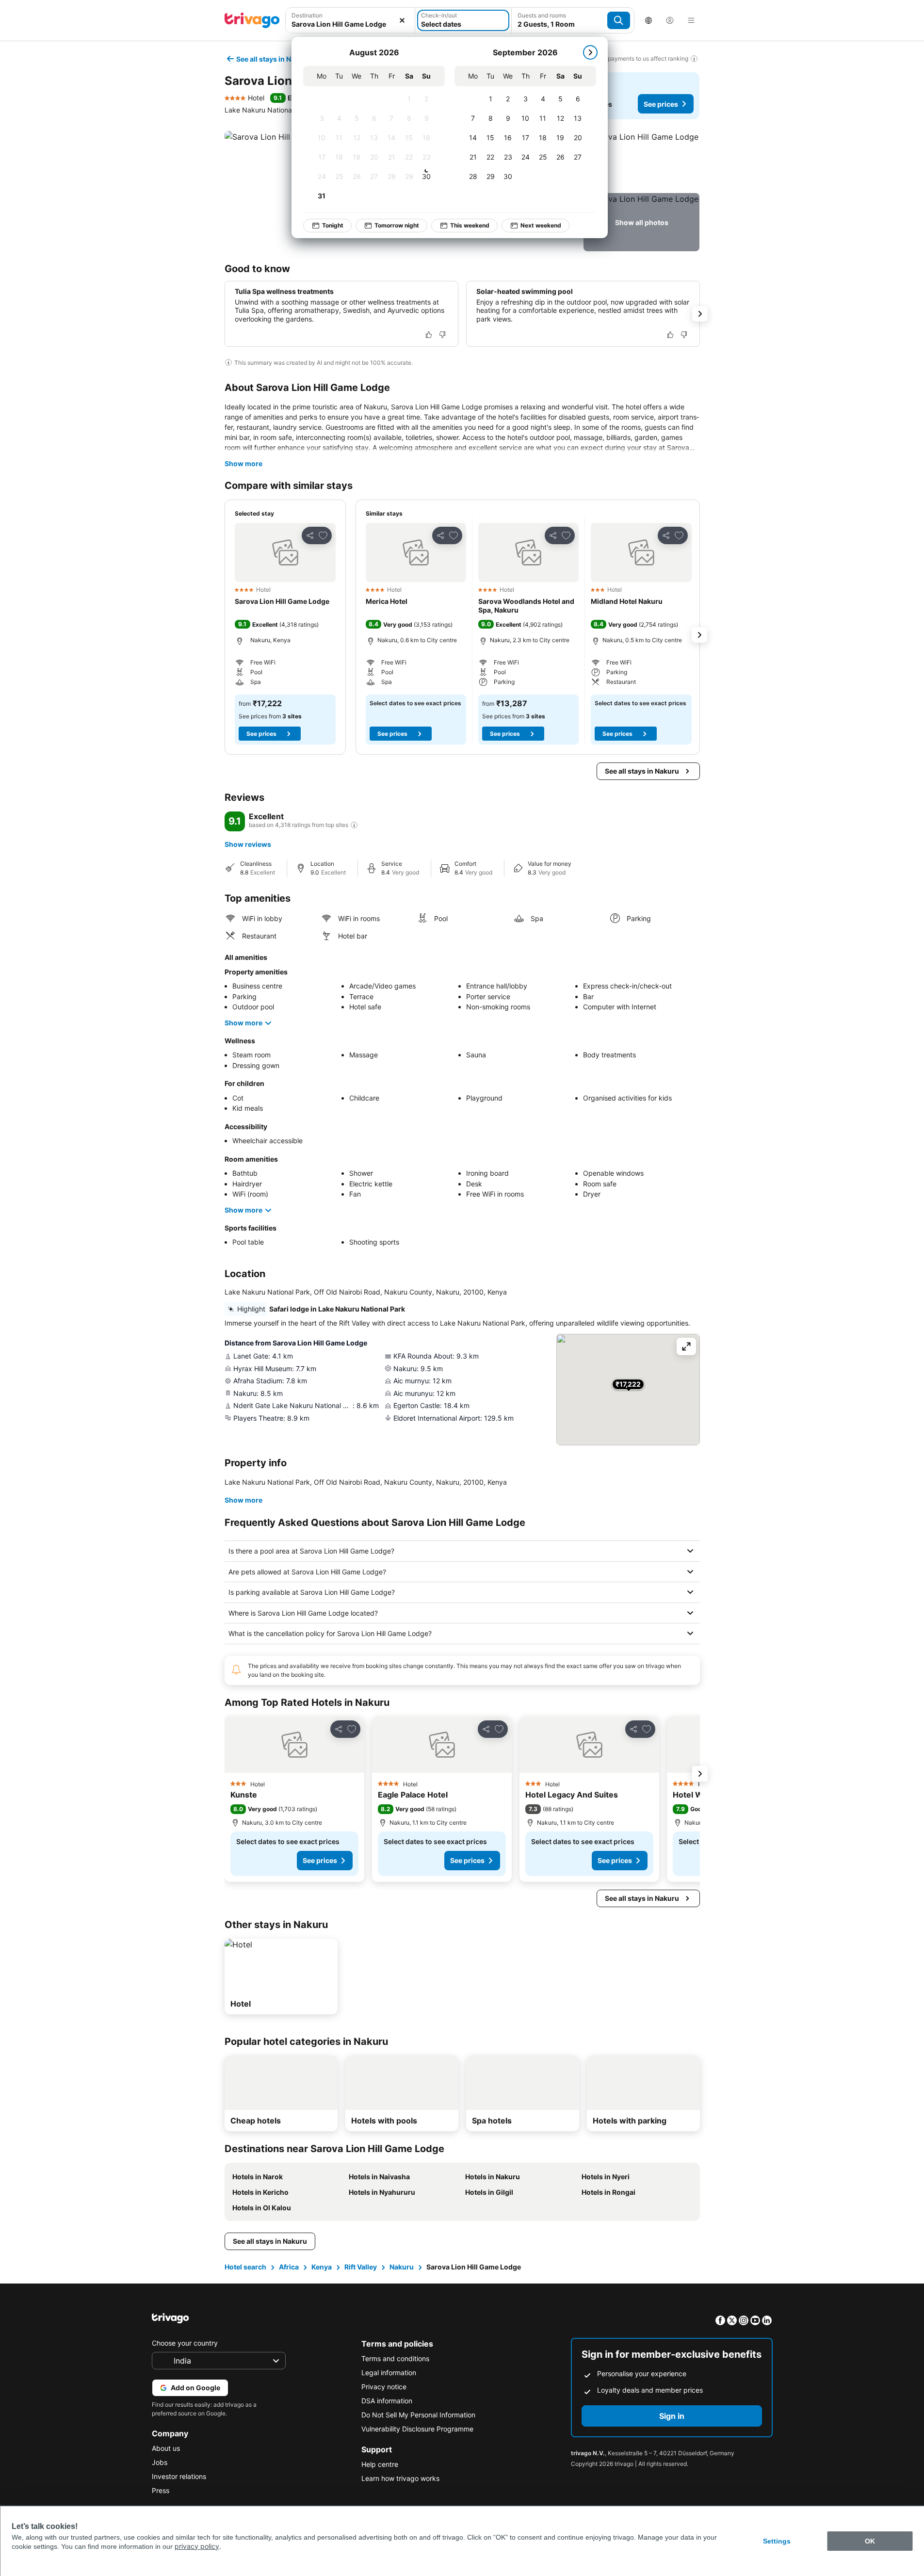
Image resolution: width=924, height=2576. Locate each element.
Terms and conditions (395, 2358)
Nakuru (402, 2267)
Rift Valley (361, 2267)
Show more (243, 463)
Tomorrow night (397, 225)
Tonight (333, 225)
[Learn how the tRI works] (354, 825)
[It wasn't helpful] (442, 335)
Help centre (380, 2464)
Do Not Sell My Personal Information (418, 2415)
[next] (590, 52)
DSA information (387, 2401)
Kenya (322, 2267)
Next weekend (541, 225)
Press (161, 2490)
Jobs (160, 2462)
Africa (289, 2267)
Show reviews (248, 844)
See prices (661, 104)
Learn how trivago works (400, 2478)
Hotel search (245, 2267)
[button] (641, 160)
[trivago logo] (252, 20)
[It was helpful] (429, 335)
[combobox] (350, 24)
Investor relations (179, 2476)
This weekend (470, 225)
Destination (307, 15)
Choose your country (185, 2343)
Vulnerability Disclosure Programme (417, 2429)
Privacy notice (384, 2387)
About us (166, 2448)
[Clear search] (402, 20)
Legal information (389, 2373)
